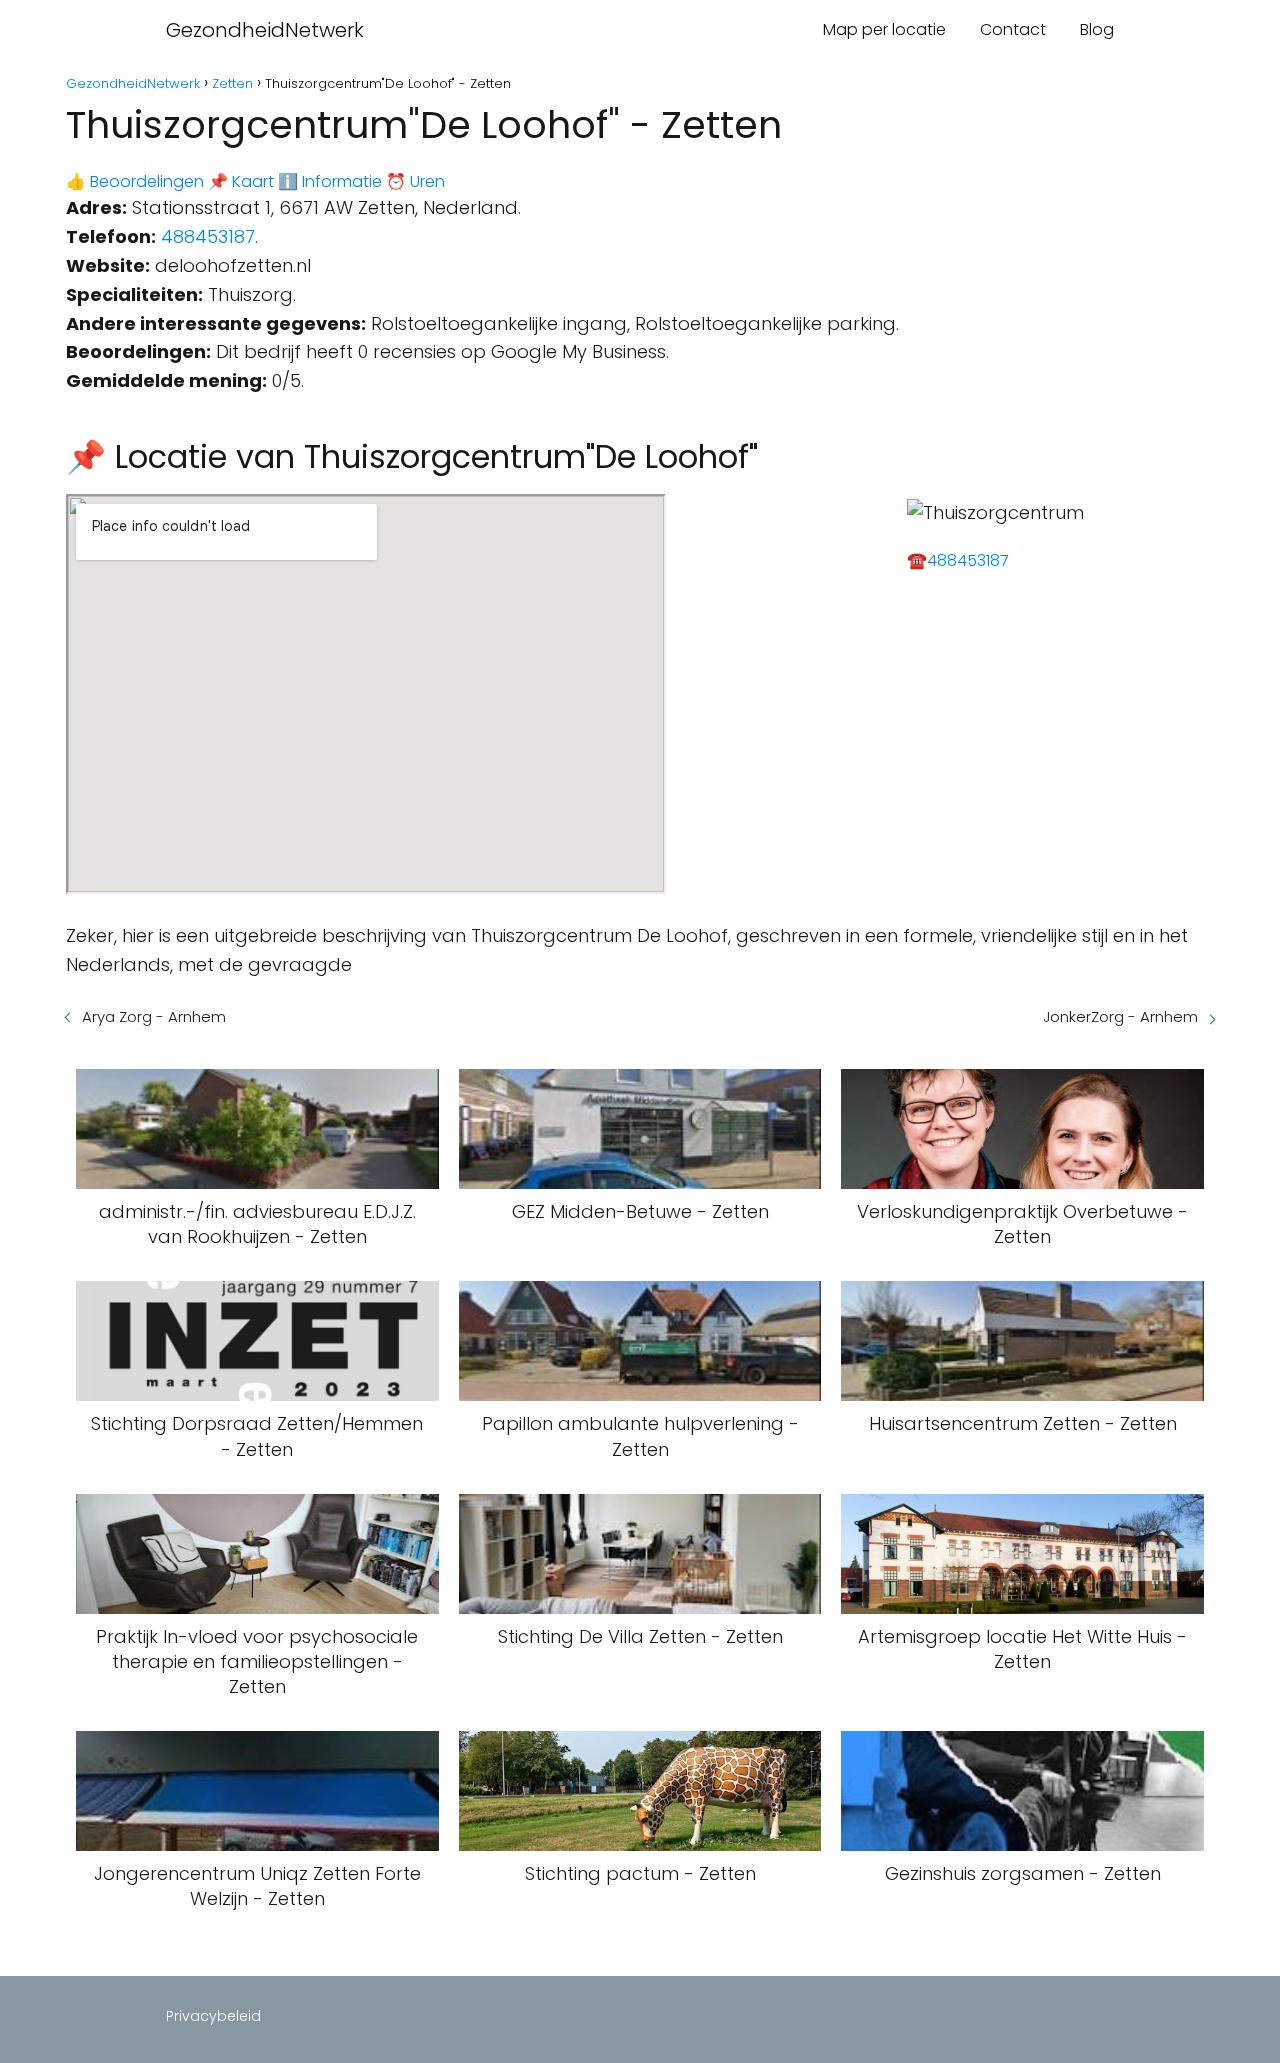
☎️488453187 (958, 560)
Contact (1013, 29)
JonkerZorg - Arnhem (1120, 1016)
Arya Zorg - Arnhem (154, 1016)
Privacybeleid (213, 2016)
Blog (1097, 29)
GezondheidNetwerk (265, 30)
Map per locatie (884, 29)
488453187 (208, 236)
